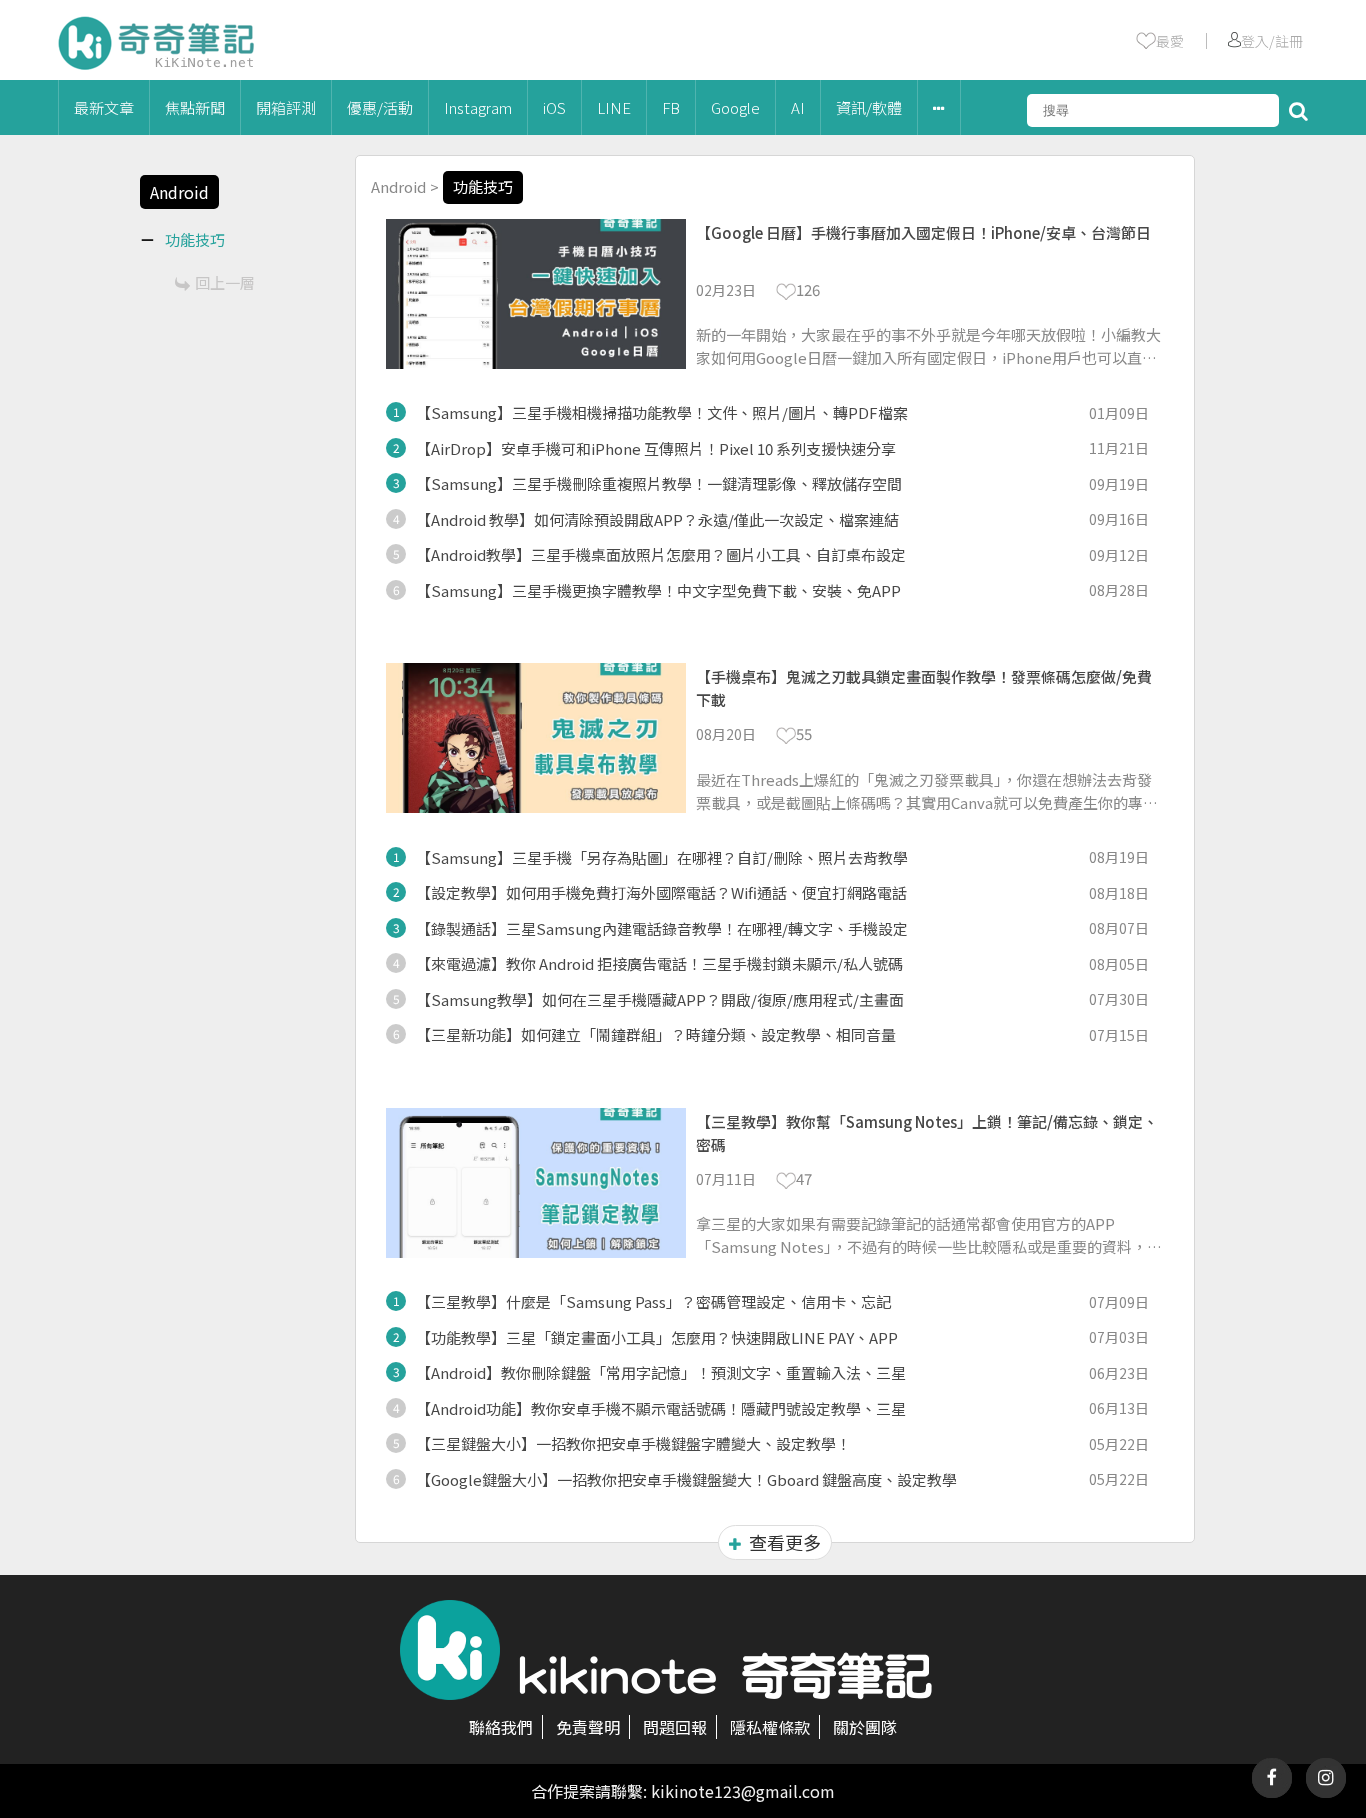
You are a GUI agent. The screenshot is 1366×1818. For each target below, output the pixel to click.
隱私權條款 (770, 1727)
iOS (554, 107)
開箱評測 (286, 107)
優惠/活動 (380, 107)
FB (671, 107)
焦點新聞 (195, 107)
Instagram (478, 107)
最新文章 (104, 107)
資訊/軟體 (869, 107)
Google (735, 107)
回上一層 (225, 282)
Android (398, 186)
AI (798, 107)
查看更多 (785, 1542)
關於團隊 (865, 1727)
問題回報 (675, 1727)
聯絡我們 (501, 1727)
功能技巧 (483, 186)
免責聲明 (588, 1727)
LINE (614, 107)
